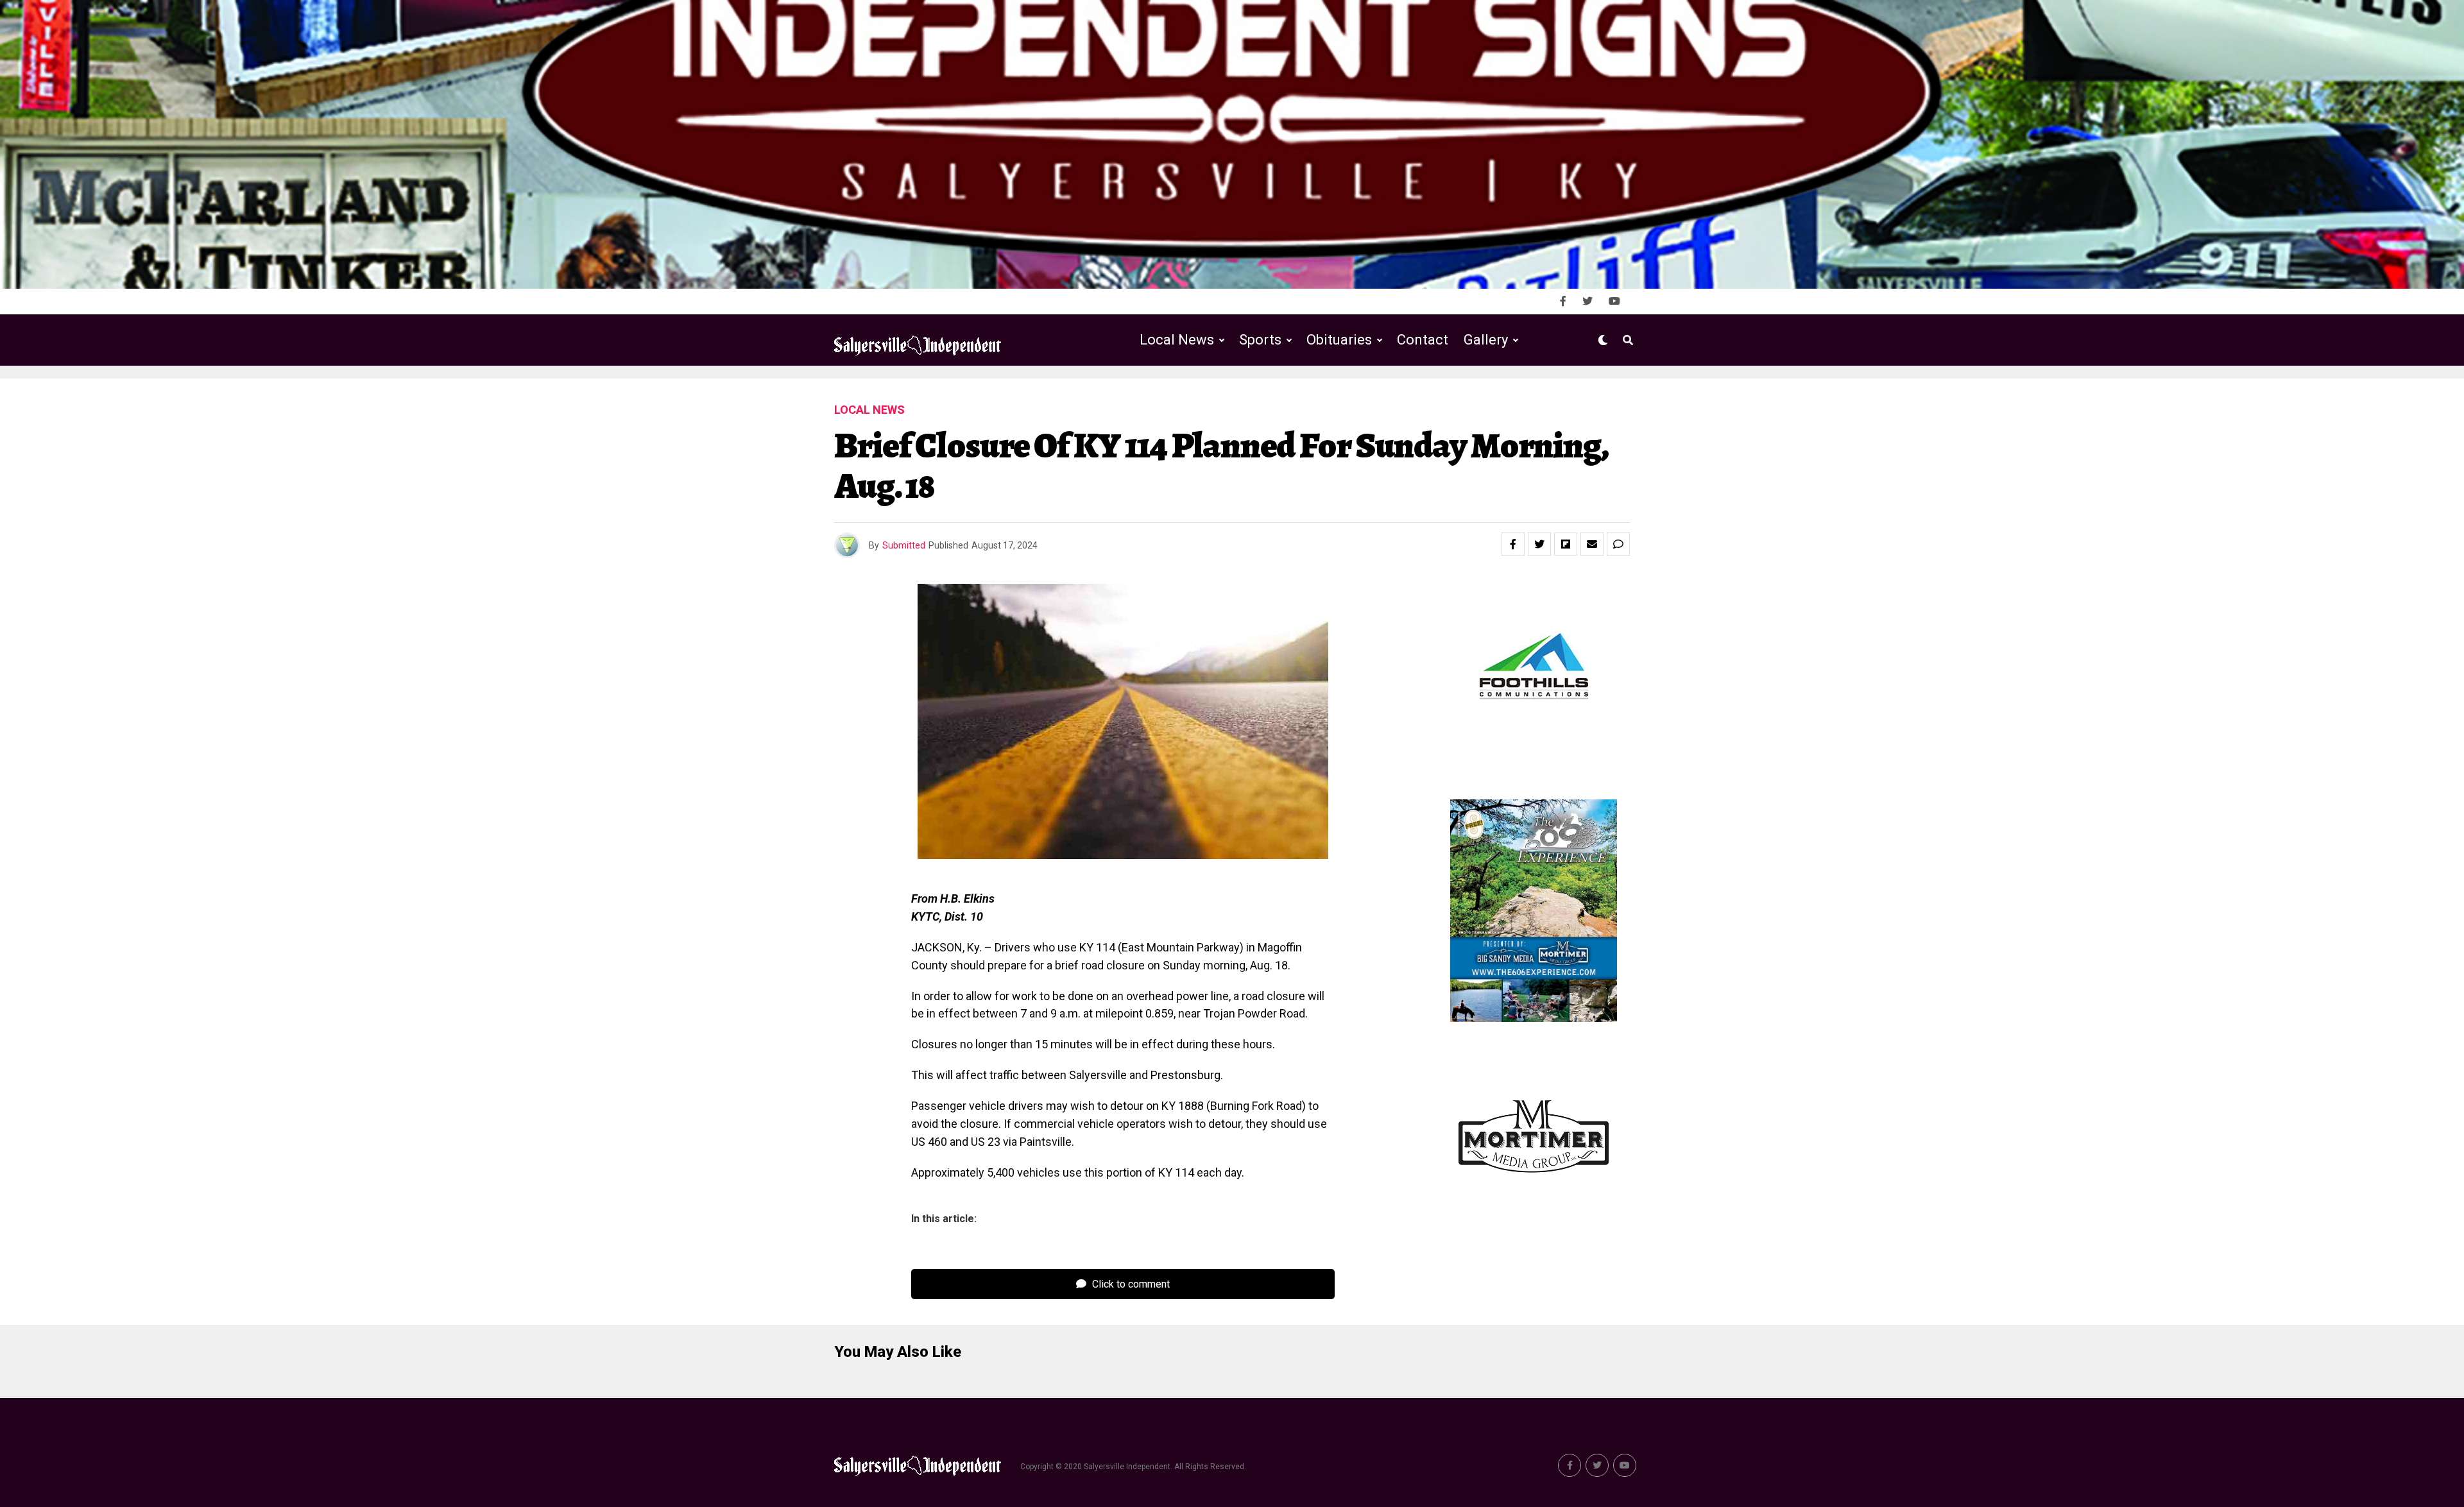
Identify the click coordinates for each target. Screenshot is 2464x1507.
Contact (1423, 340)
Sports (1260, 340)
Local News (1177, 340)
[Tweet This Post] (1539, 544)
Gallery (1486, 340)
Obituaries (1339, 340)
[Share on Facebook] (1513, 544)
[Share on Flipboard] (1566, 544)
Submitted (904, 545)
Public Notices (1327, 393)
